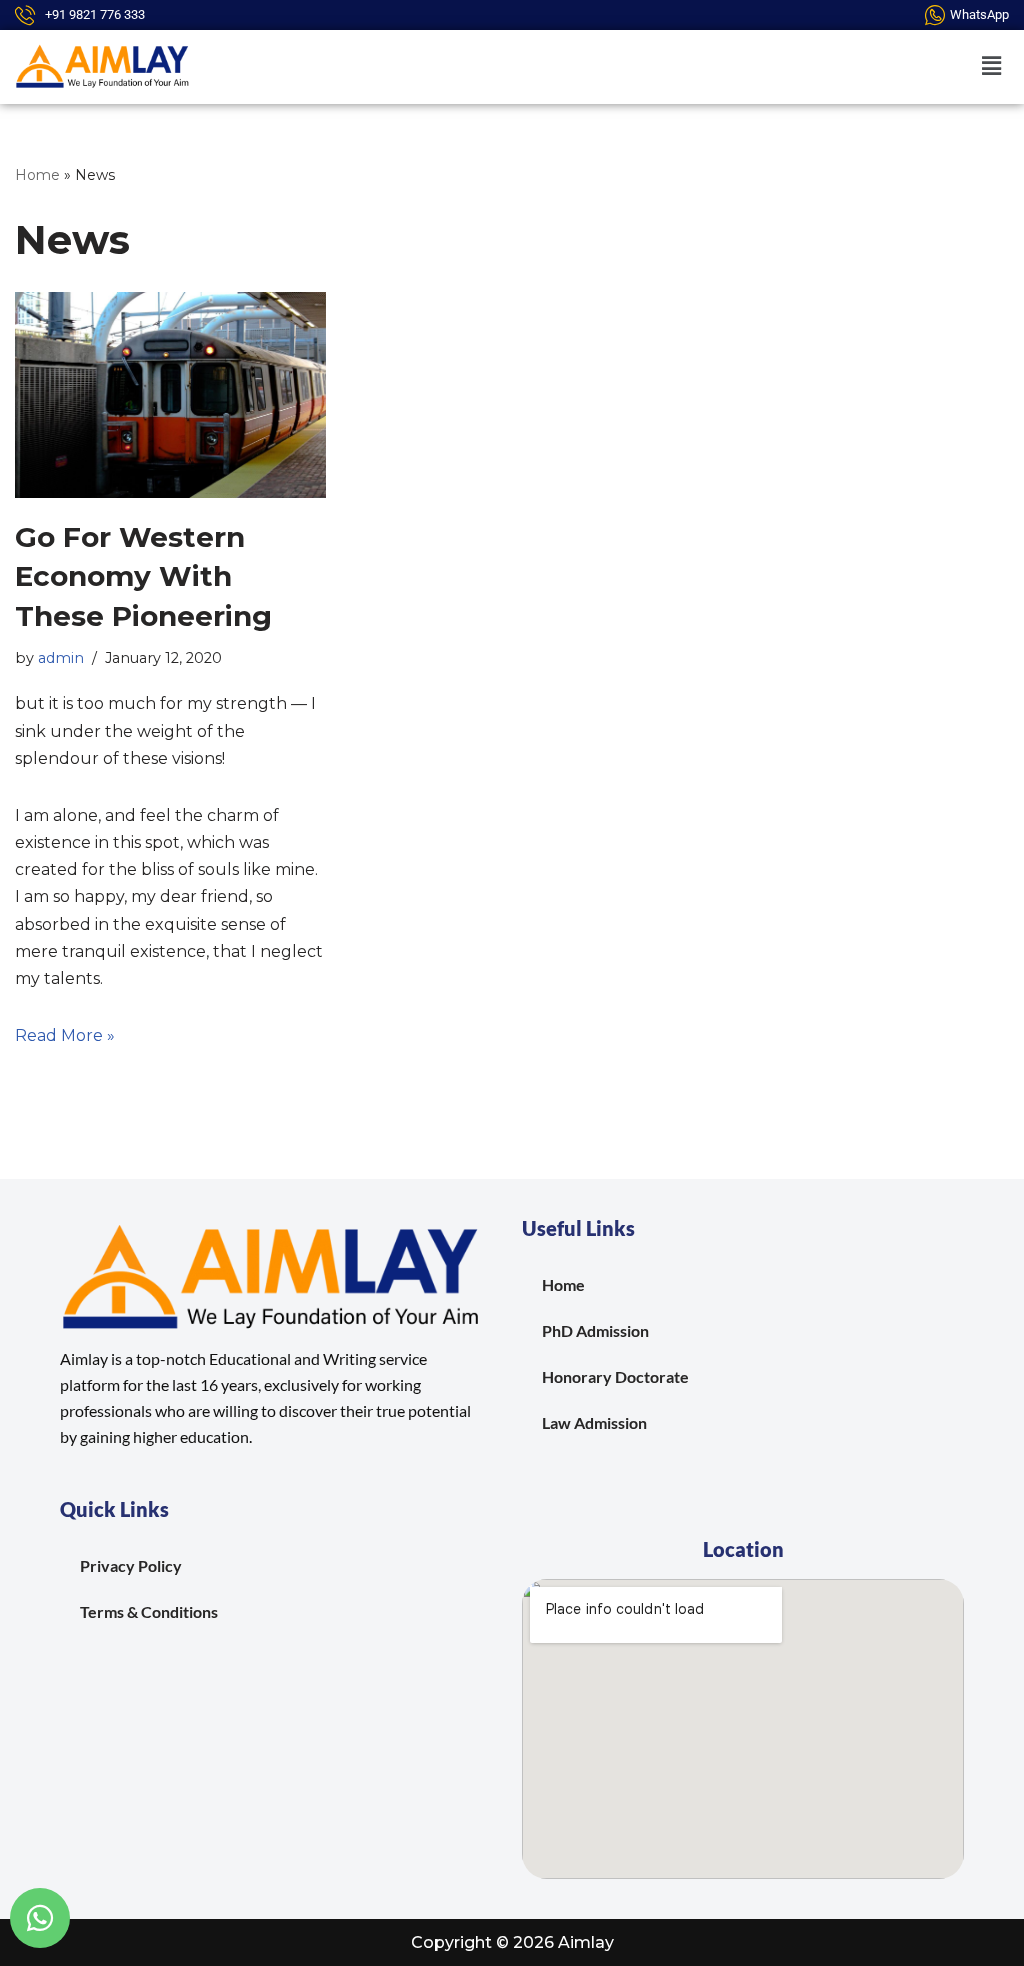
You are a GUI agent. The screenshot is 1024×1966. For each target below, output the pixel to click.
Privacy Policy (131, 1565)
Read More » (65, 1035)
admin (61, 658)
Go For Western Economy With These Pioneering (143, 576)
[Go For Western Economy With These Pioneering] (170, 395)
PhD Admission (595, 1330)
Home (37, 175)
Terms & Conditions (149, 1611)
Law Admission (594, 1422)
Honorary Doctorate (615, 1376)
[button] (992, 67)
